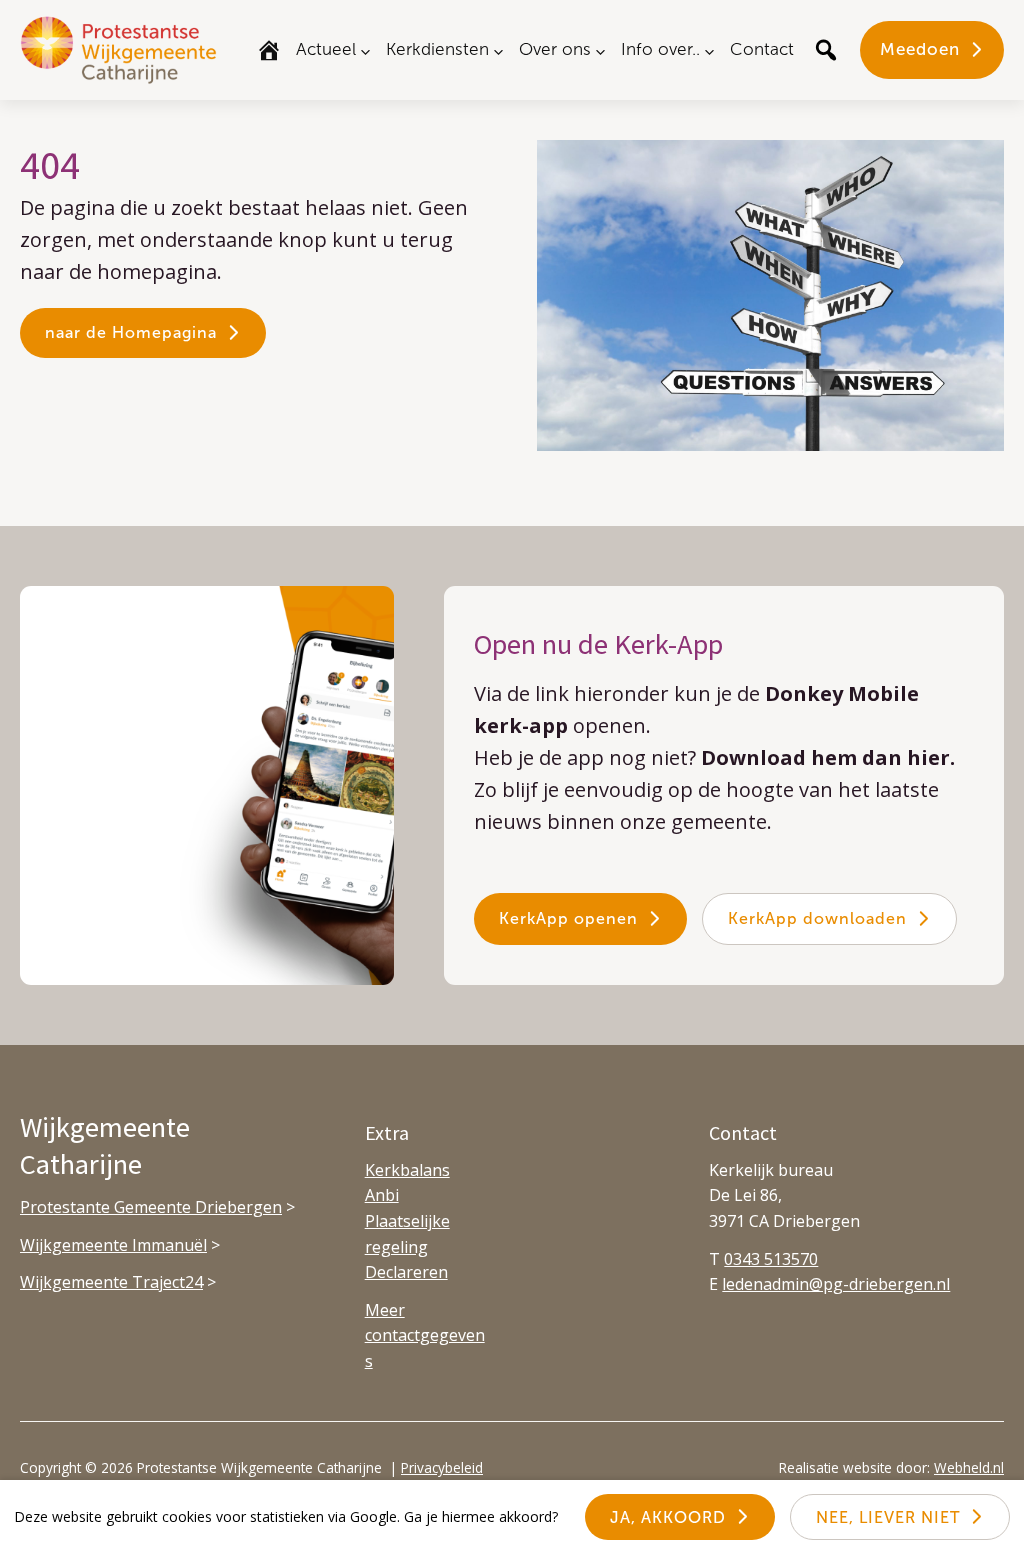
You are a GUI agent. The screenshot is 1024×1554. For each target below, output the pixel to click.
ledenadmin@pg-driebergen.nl (836, 1284)
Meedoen (920, 49)
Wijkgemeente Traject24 (111, 1282)
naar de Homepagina (131, 332)
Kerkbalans (407, 1170)
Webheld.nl (969, 1467)
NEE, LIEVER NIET (888, 1517)
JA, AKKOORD (668, 1517)
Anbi (382, 1195)
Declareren (406, 1272)
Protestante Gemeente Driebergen (151, 1207)
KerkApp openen (568, 918)
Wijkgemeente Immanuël (113, 1245)
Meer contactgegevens (425, 1335)
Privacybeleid (442, 1467)
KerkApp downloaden (817, 918)
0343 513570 (771, 1259)
